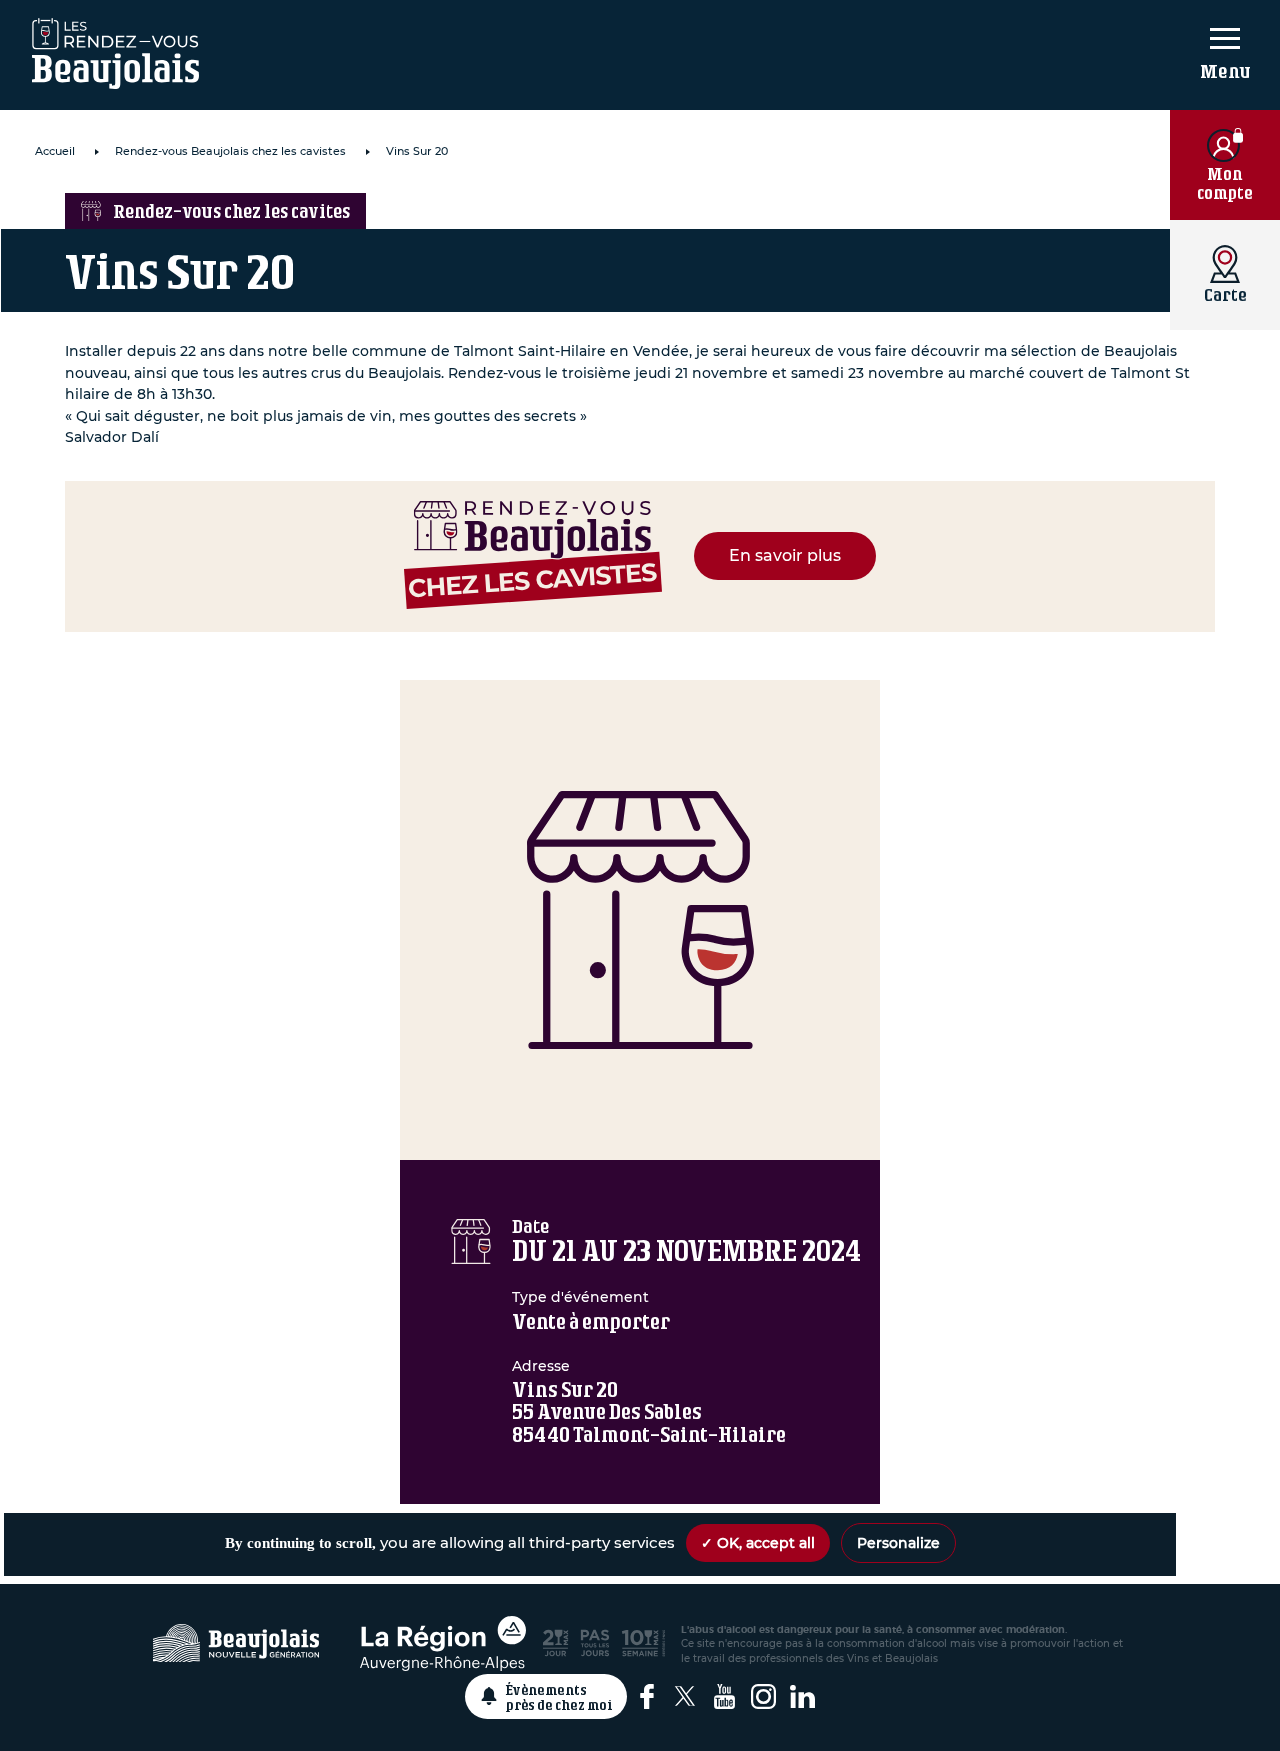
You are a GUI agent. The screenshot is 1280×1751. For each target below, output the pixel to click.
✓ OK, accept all (758, 1543)
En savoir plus (785, 555)
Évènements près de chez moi (559, 1697)
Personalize (898, 1543)
